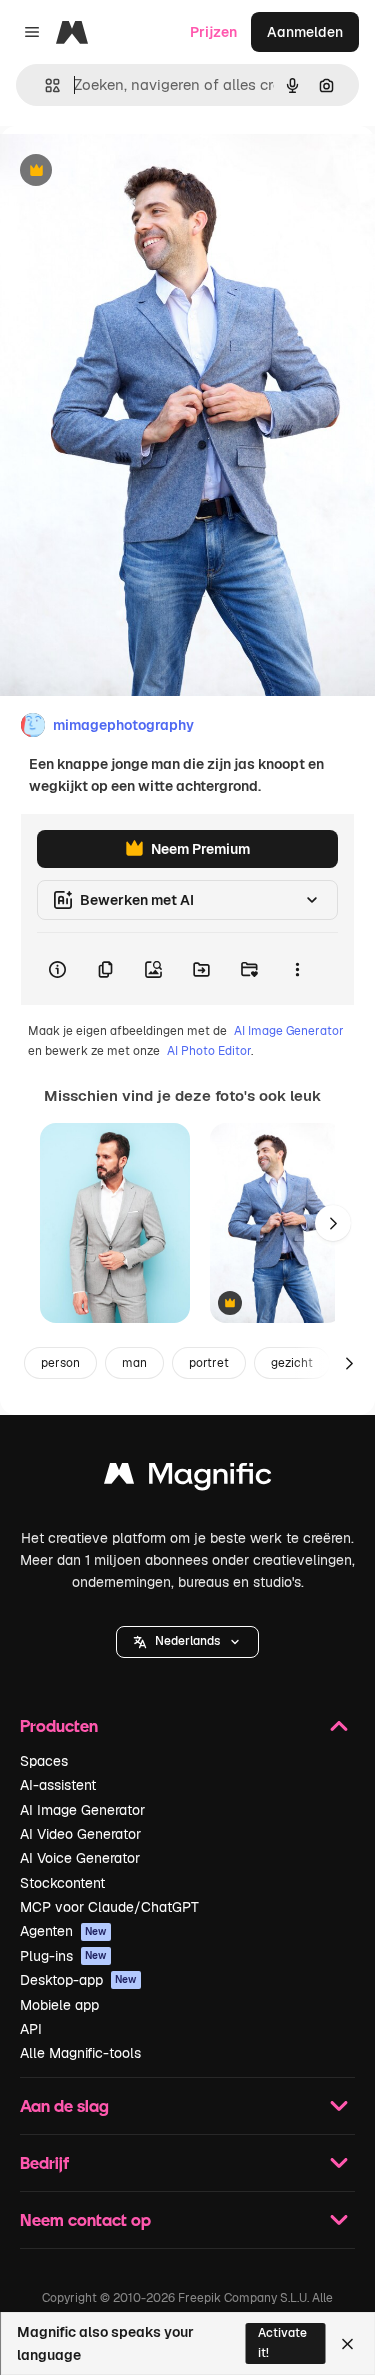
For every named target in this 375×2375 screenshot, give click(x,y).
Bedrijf (44, 2162)
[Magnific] (188, 1478)
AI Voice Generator (80, 1858)
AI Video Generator (80, 1834)
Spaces (44, 1761)
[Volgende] (333, 1223)
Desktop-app (78, 1980)
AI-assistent (58, 1785)
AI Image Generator (289, 1031)
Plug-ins (63, 1956)
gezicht (292, 1363)
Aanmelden (305, 32)
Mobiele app (59, 2005)
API (31, 2029)
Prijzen (213, 32)
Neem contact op (85, 2219)
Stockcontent (62, 1883)
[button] (187, 1642)
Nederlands (187, 1641)
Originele (131, 171)
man (134, 1363)
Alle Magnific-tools (80, 2053)
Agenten (63, 1931)
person (60, 1363)
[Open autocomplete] (44, 85)
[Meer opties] (297, 969)
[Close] (347, 2344)
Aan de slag (64, 2105)
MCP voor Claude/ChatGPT (109, 1907)
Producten (59, 1725)
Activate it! (282, 2342)
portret (209, 1363)
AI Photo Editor (209, 1051)
